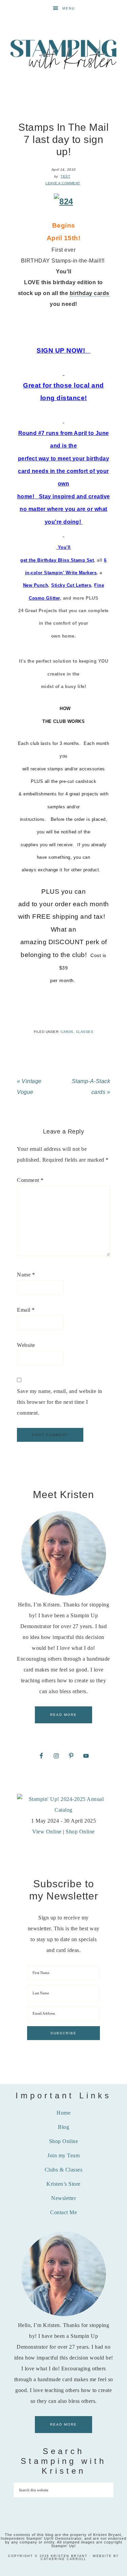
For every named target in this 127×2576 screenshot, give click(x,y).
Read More (63, 1715)
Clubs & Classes (64, 2170)
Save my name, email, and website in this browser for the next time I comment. (60, 1402)
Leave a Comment (63, 183)
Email (26, 1310)
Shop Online (80, 1832)
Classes (85, 1032)
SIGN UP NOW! (62, 350)
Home (63, 2113)
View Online (47, 1832)
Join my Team (63, 2155)
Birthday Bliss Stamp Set (66, 560)
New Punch (36, 585)
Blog (63, 2127)
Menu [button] (69, 8)
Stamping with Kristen (64, 54)
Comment (30, 1180)
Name (26, 1275)
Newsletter (63, 2198)
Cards (67, 1032)
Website (26, 1345)
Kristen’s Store (63, 2184)
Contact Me (63, 2212)
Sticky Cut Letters (71, 585)
